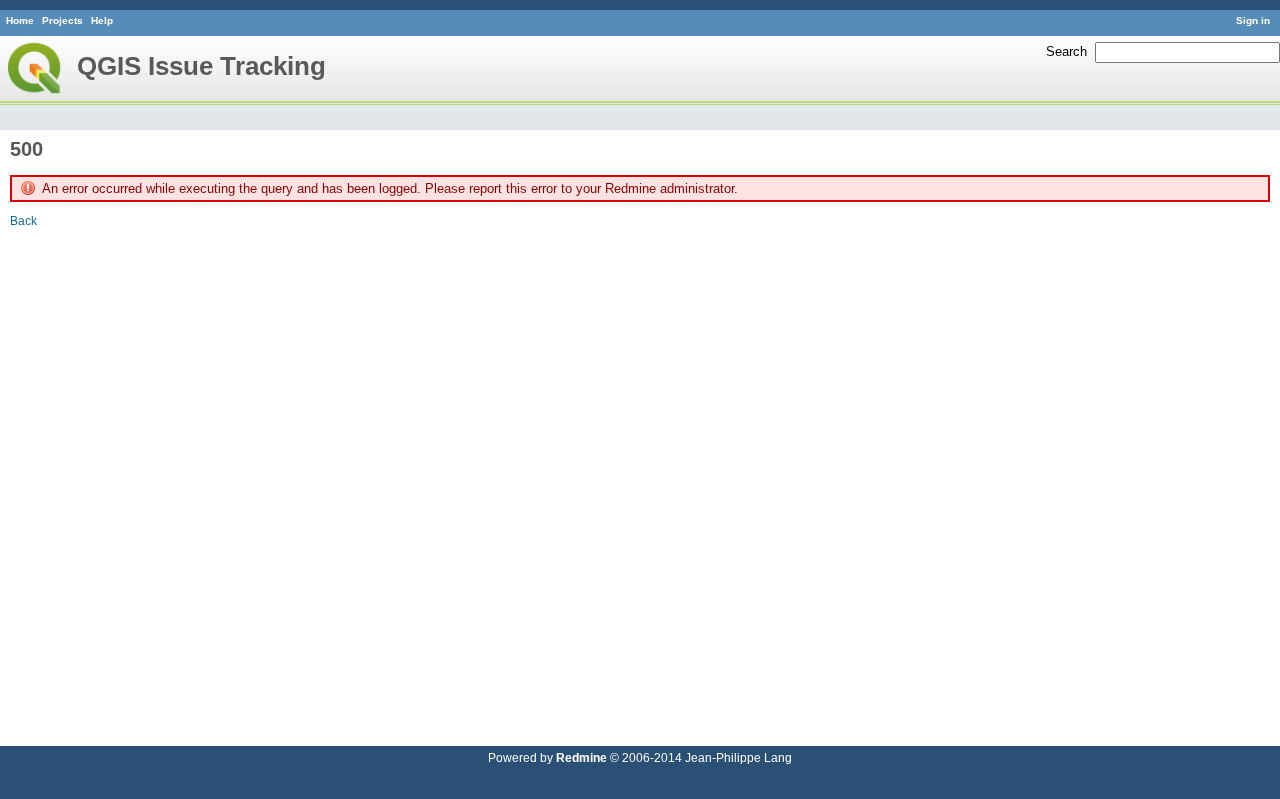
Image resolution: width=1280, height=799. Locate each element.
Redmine (581, 757)
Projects (62, 20)
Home (20, 20)
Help (102, 20)
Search (1066, 51)
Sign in (1253, 20)
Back (23, 220)
